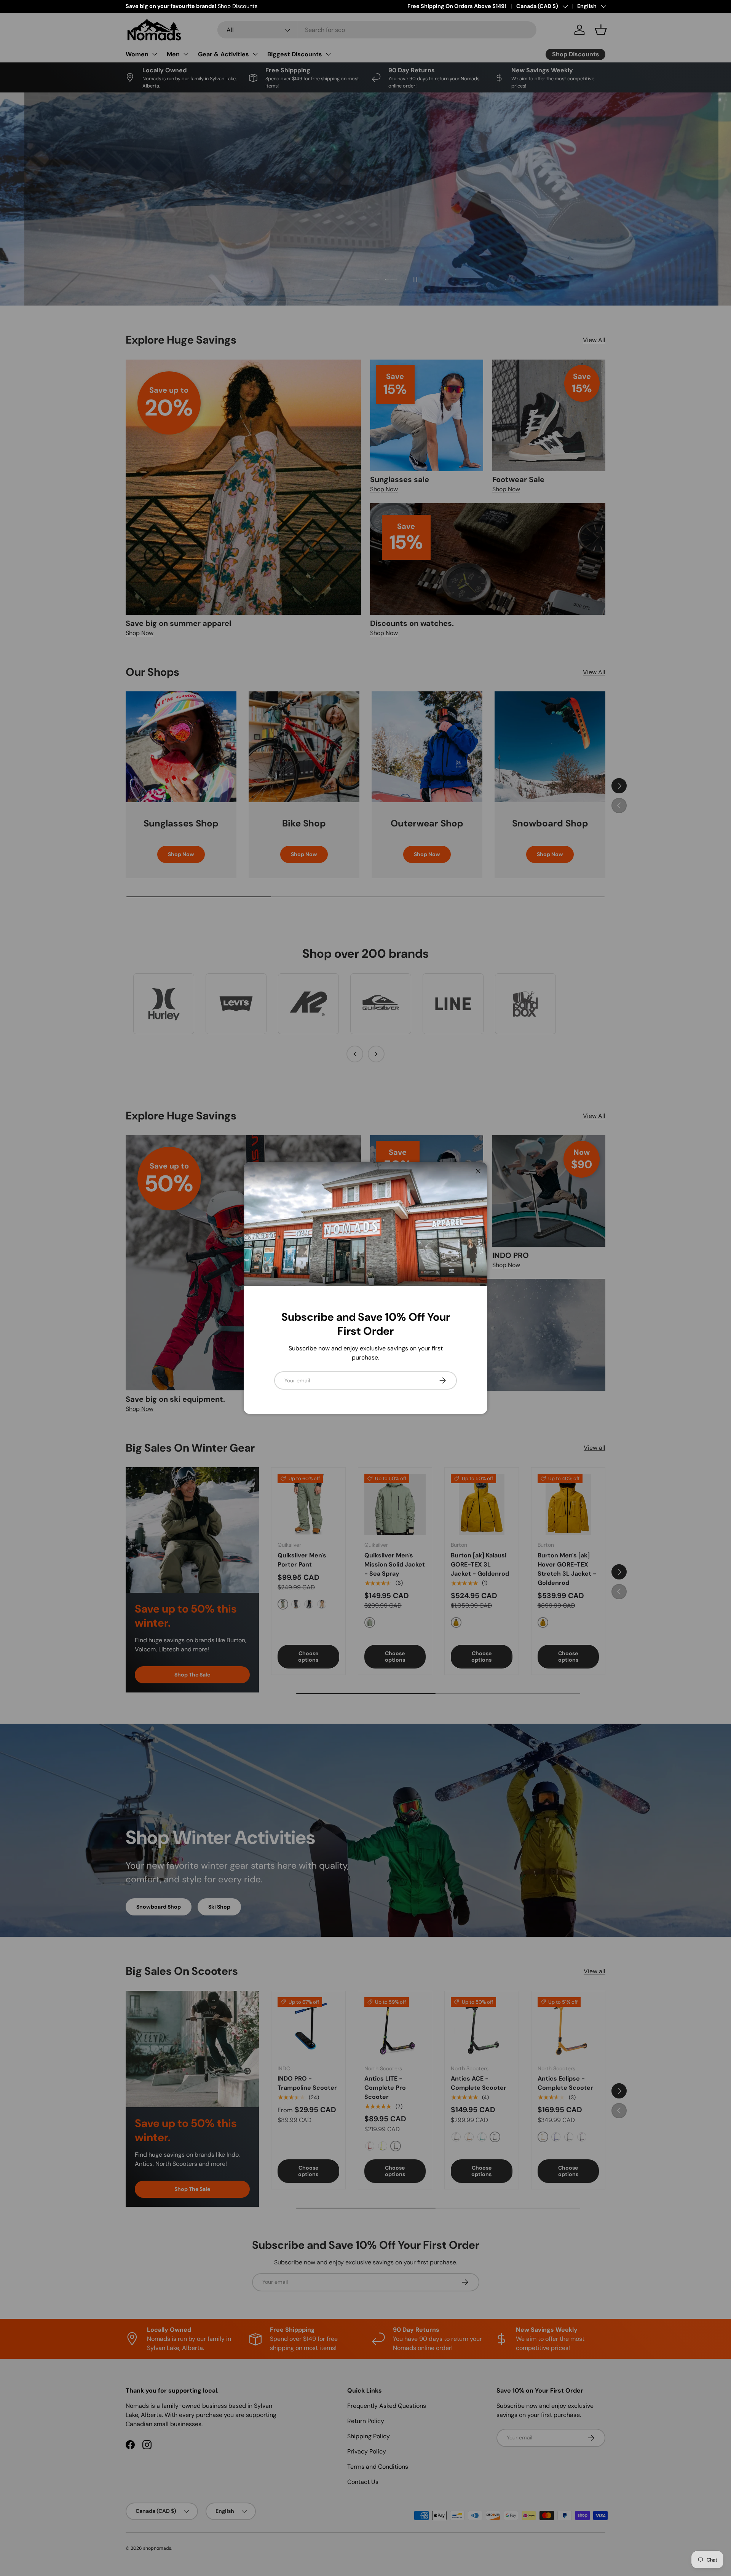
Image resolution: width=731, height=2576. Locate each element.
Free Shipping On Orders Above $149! (457, 6)
